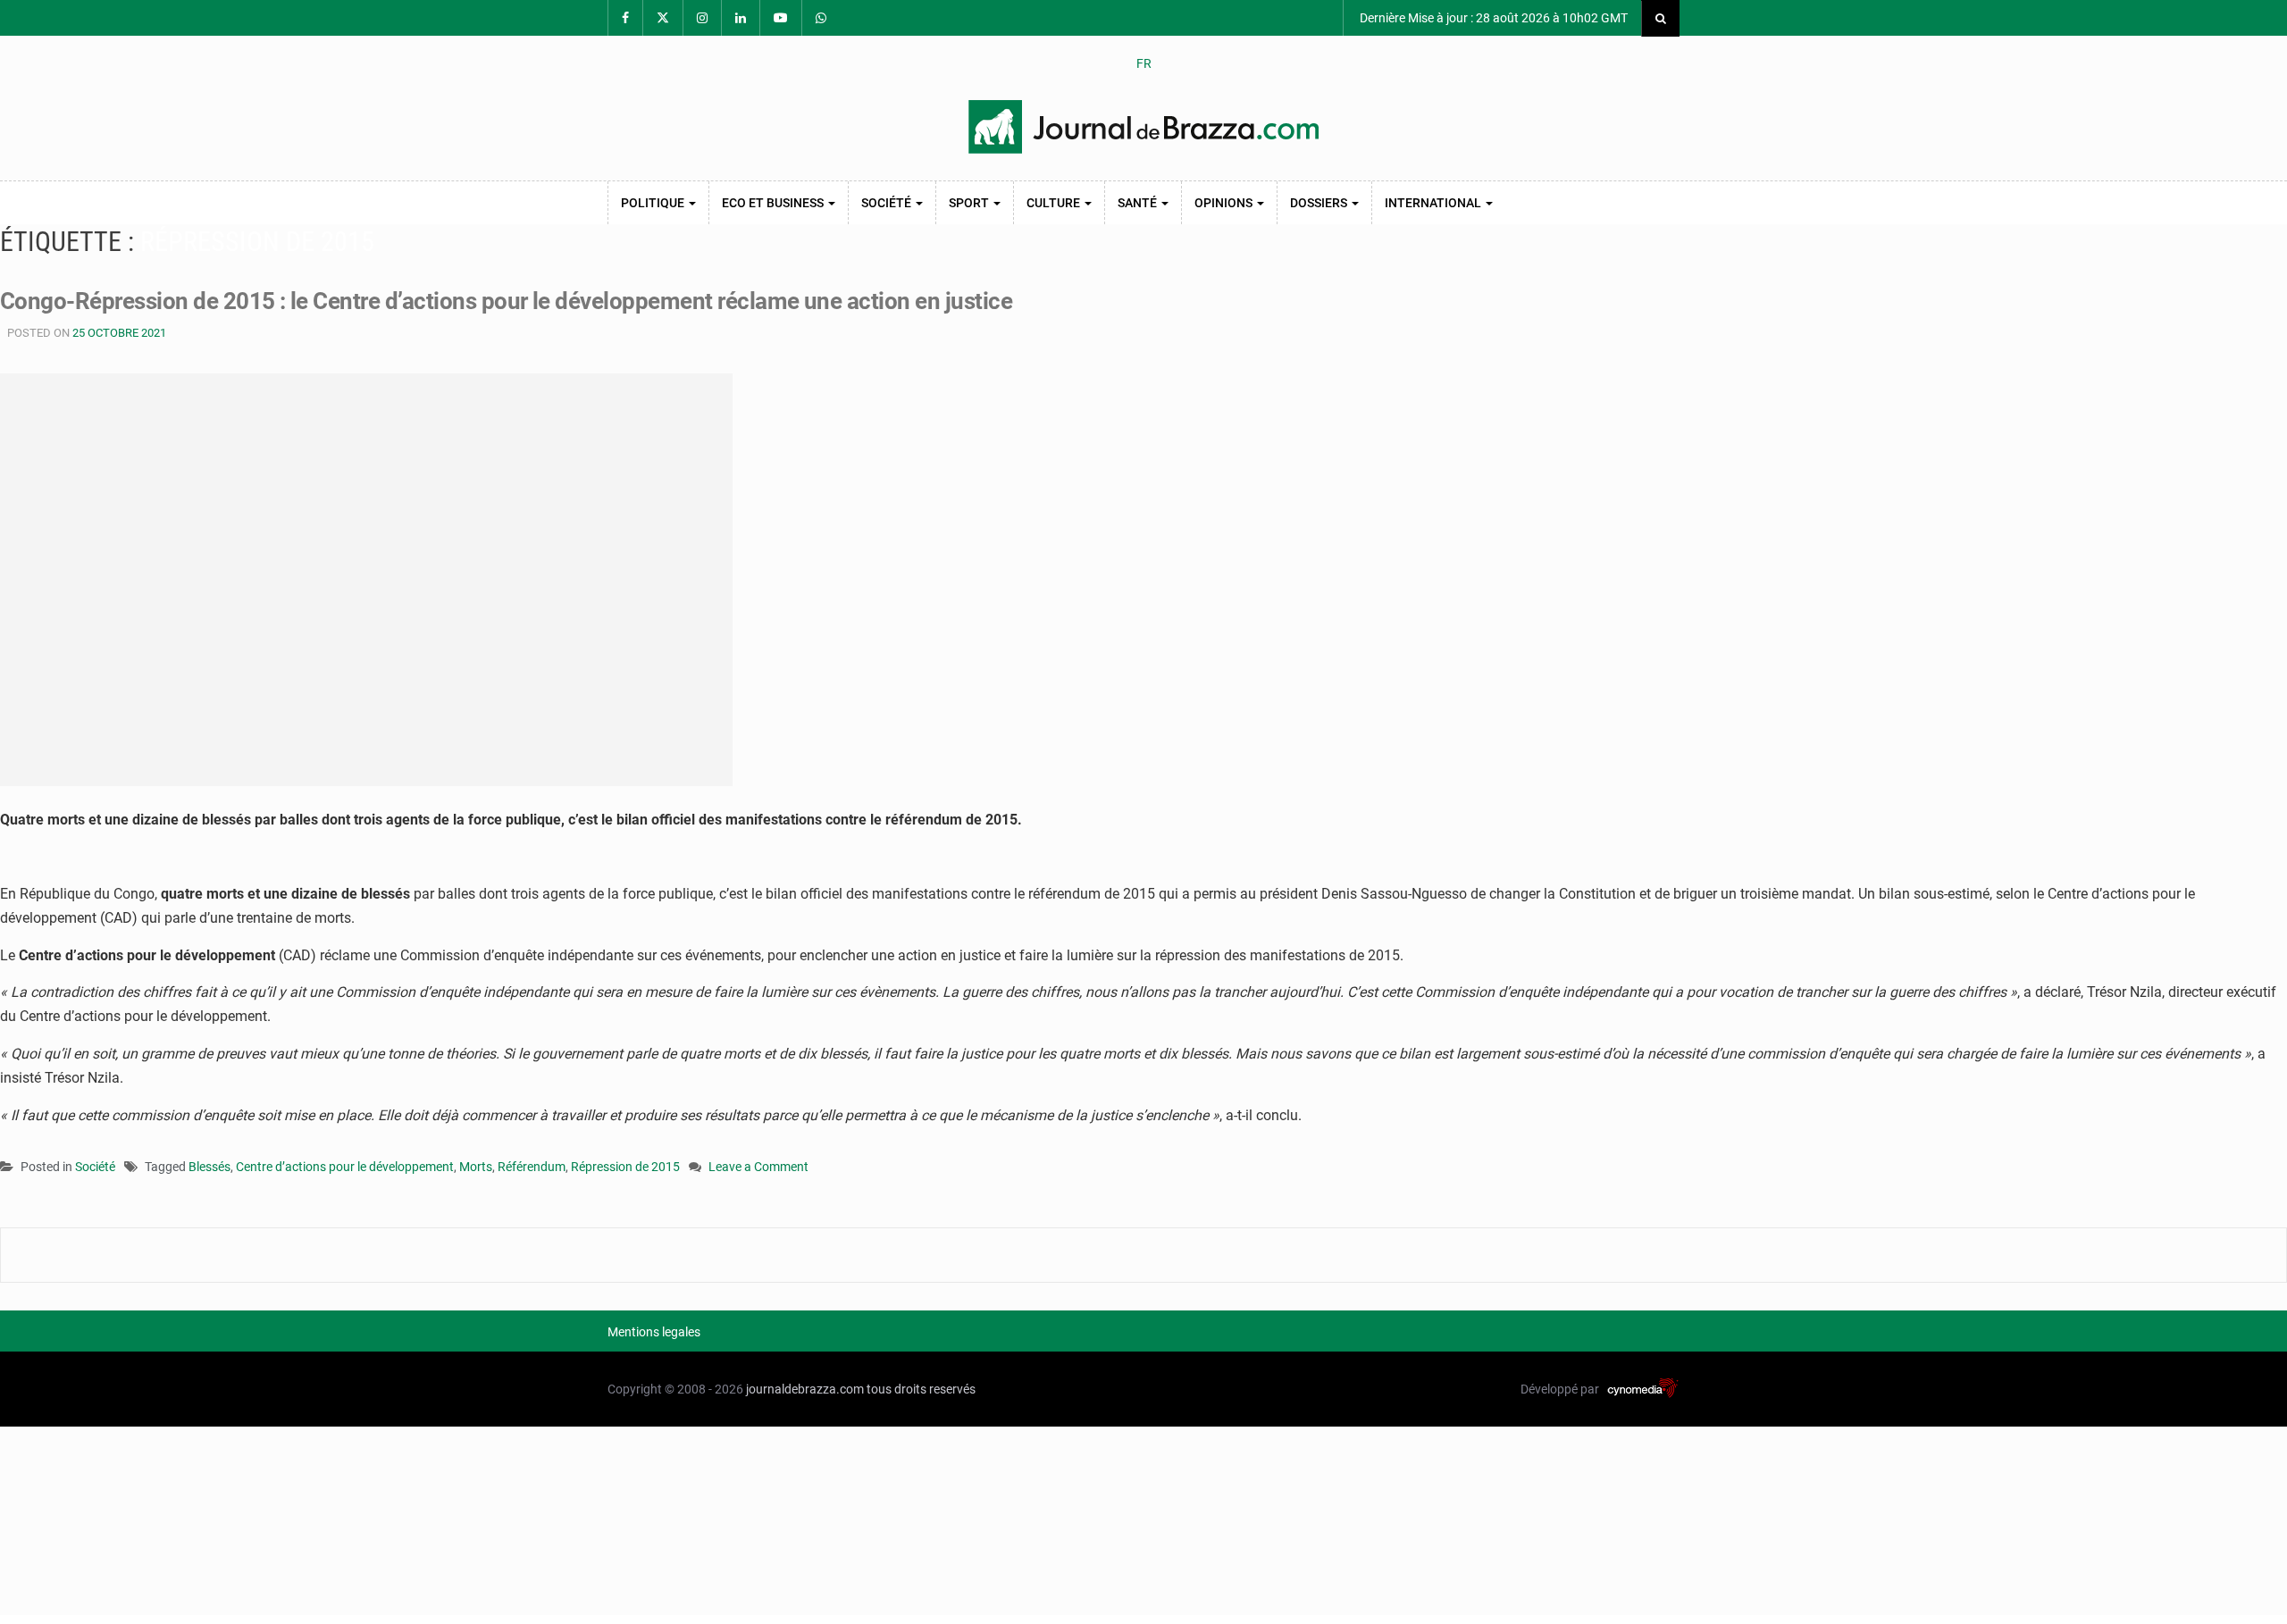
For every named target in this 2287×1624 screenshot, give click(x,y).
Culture (1055, 203)
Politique (654, 203)
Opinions (1225, 203)
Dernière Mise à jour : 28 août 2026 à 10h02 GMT (1492, 18)
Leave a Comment (758, 1168)
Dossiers (1320, 203)
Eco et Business (774, 203)
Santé (1139, 203)
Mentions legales (654, 1332)
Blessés (209, 1167)
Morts (476, 1167)
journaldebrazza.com (805, 1389)
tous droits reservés (921, 1389)
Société (888, 203)
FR (1144, 63)
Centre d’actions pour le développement (345, 1167)
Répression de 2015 (625, 1167)
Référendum (532, 1167)
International (1434, 203)
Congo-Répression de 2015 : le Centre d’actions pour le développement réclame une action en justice (506, 301)
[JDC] (1143, 127)
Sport (970, 203)
